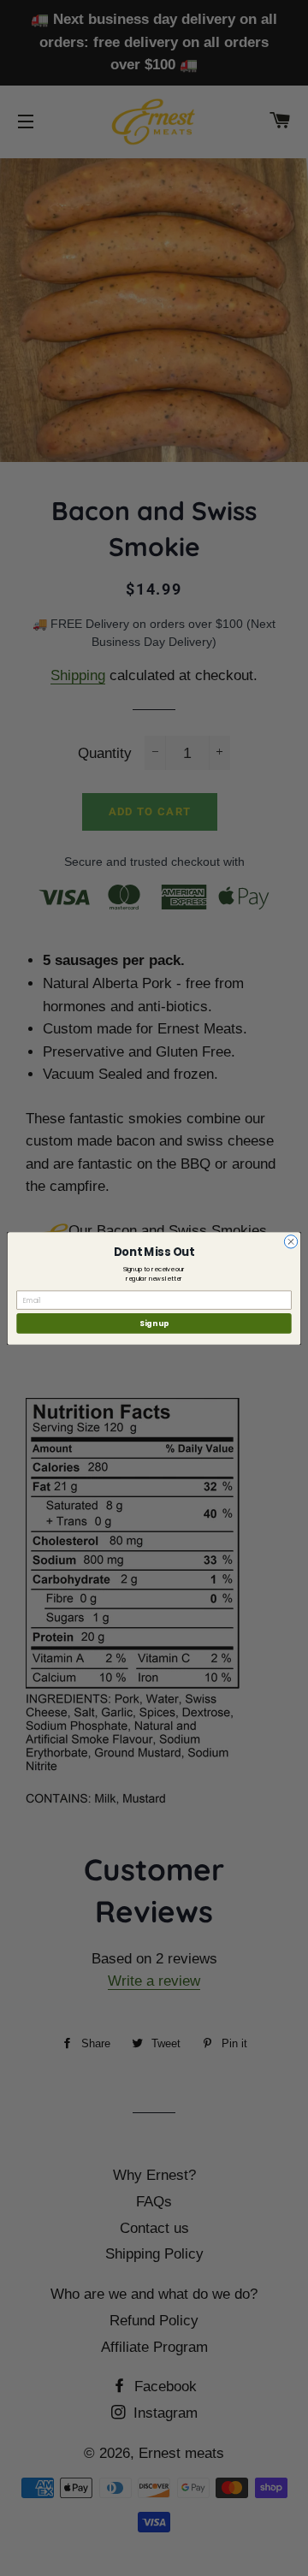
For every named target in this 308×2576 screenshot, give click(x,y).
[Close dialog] (290, 1241)
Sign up (154, 1323)
